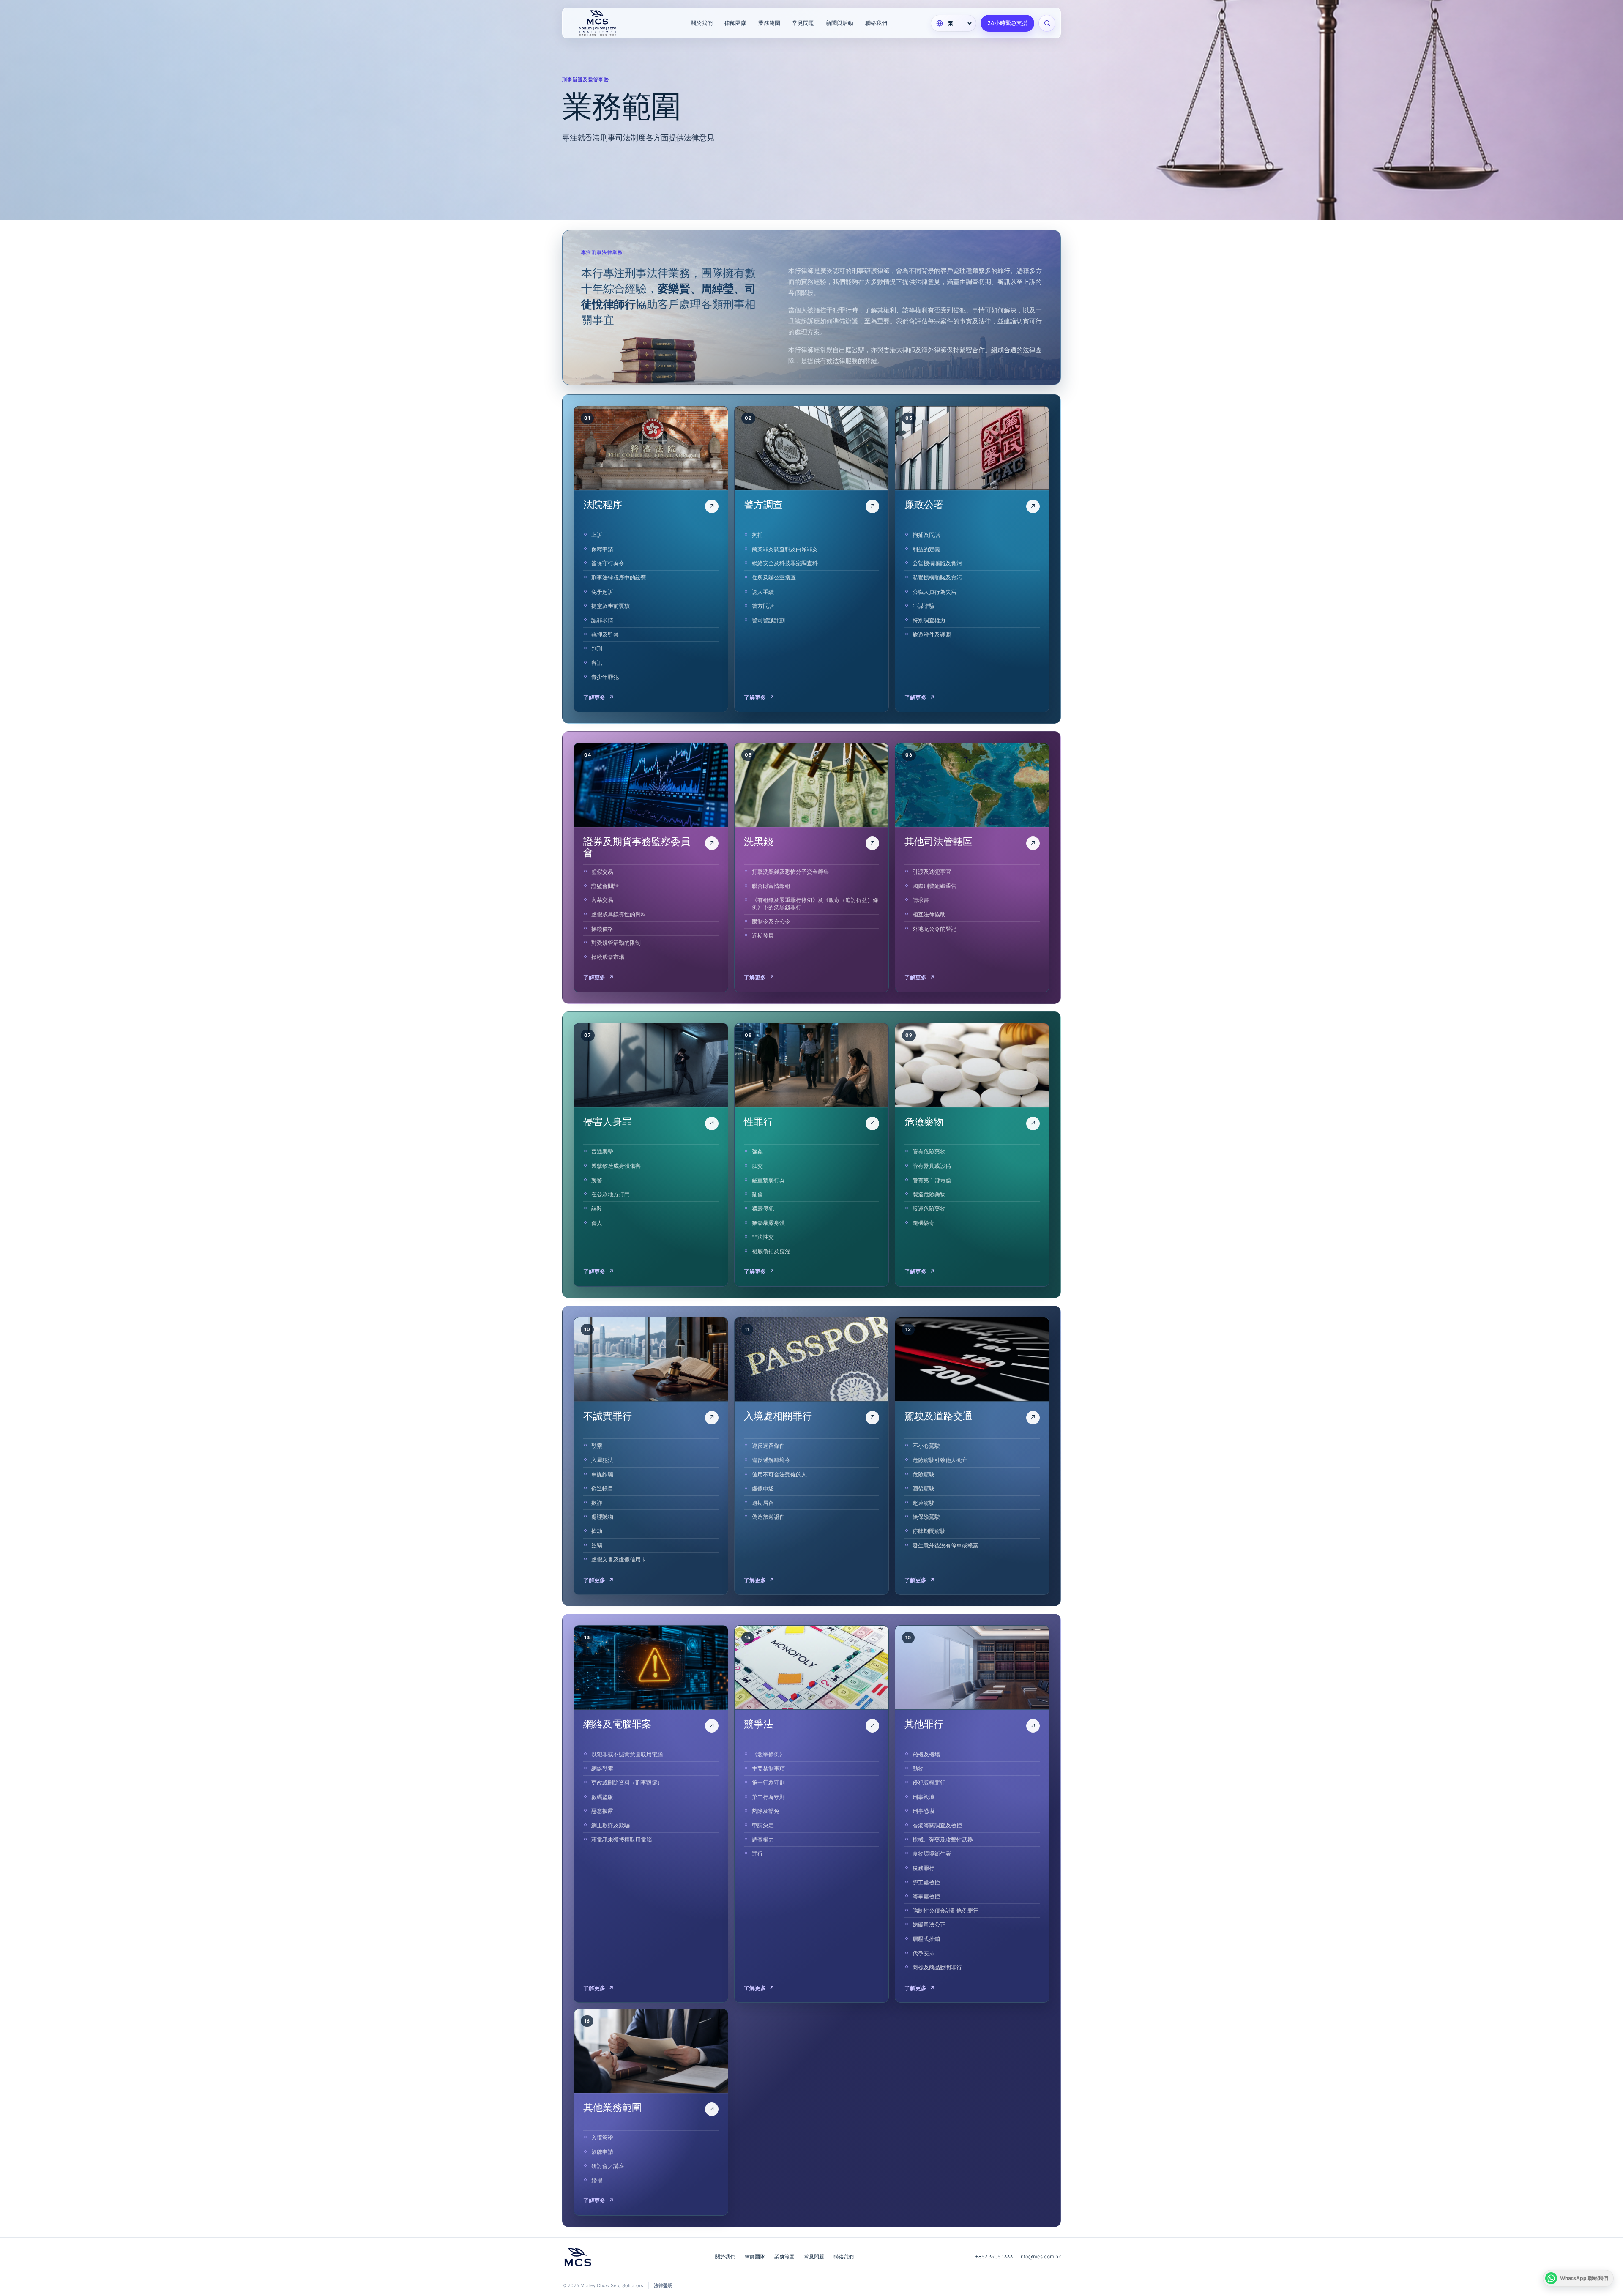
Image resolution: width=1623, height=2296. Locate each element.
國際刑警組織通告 (934, 886)
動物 (918, 1768)
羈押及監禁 (605, 634)
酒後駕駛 (924, 1488)
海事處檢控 (926, 1896)
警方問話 (763, 606)
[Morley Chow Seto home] (609, 23)
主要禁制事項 (768, 1768)
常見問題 (803, 23)
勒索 (597, 1446)
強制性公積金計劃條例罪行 (945, 1911)
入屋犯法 (602, 1460)
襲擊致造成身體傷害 (616, 1166)
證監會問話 (605, 886)
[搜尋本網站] (1047, 23)
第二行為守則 (768, 1797)
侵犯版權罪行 (929, 1782)
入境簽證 (602, 2137)
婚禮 (597, 2180)
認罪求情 (602, 620)
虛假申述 (763, 1488)
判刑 (597, 648)
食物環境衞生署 (932, 1853)
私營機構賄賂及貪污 (937, 577)
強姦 (757, 1151)
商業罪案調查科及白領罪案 (785, 549)
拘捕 (757, 535)
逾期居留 (763, 1503)
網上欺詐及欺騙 (611, 1825)
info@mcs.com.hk (1040, 2256)
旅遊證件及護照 (932, 634)
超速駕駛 (924, 1503)
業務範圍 (769, 23)
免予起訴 (602, 592)
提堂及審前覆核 (611, 606)
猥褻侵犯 (763, 1208)
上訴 (597, 535)
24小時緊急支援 (1007, 23)
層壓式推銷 (926, 1939)
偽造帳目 (602, 1488)
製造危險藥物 (929, 1194)
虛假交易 (602, 872)
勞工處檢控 (926, 1882)
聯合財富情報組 (771, 886)
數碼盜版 (602, 1797)
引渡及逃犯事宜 (932, 872)
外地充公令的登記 (934, 929)
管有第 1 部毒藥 (932, 1180)
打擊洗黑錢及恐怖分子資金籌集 (790, 872)
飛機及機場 (926, 1754)
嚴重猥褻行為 (768, 1180)
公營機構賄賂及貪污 (937, 563)
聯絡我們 (876, 23)
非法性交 (763, 1237)
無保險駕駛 (926, 1517)
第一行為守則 (768, 1782)
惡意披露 (602, 1811)
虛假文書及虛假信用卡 (619, 1559)
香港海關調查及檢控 (937, 1825)
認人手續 (763, 592)
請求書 (921, 900)
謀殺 (597, 1208)
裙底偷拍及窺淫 (771, 1251)
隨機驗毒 (924, 1223)
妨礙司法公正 (929, 1924)
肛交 (757, 1166)
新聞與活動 (840, 23)
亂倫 (757, 1194)
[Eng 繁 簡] (954, 23)
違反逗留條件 (768, 1446)
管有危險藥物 (929, 1151)
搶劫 (597, 1531)
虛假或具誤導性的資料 (619, 914)
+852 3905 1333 (994, 2256)
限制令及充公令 (771, 921)
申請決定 (763, 1825)
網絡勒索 (602, 1768)
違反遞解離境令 (771, 1460)
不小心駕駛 (926, 1446)
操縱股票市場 (608, 957)
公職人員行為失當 (934, 592)
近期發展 (763, 935)
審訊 (597, 663)
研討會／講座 (608, 2166)
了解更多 (598, 697)
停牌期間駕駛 (929, 1531)
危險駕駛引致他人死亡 (940, 1460)
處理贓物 (602, 1517)
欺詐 (597, 1503)
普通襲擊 (602, 1151)
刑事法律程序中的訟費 (619, 577)
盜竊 (597, 1545)
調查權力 (763, 1840)
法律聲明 (663, 2285)
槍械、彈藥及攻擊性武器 (943, 1840)
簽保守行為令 (608, 563)
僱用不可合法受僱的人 (779, 1474)
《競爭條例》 (768, 1754)
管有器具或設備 (932, 1166)
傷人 (597, 1223)
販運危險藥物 (929, 1208)
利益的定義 (926, 549)
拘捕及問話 (926, 535)
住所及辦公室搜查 (774, 577)
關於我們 (702, 23)
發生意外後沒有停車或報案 (945, 1545)
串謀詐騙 (924, 606)
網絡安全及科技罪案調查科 (785, 563)
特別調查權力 (929, 620)
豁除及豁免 (766, 1811)
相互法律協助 (929, 914)
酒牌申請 (602, 2152)
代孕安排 (924, 1953)
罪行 (757, 1853)
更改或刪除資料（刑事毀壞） (627, 1782)
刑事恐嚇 (924, 1811)
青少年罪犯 (605, 677)
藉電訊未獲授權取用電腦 (622, 1840)
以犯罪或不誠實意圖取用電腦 (627, 1754)
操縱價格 (602, 929)
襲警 (597, 1180)
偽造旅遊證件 (768, 1517)
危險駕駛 (924, 1474)
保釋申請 (602, 549)
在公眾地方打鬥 (611, 1194)
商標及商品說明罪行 (937, 1967)
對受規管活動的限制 (616, 943)
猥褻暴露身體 (768, 1223)
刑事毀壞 (924, 1797)
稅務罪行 (924, 1868)
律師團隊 (735, 23)
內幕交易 (602, 900)
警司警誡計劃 (768, 620)
